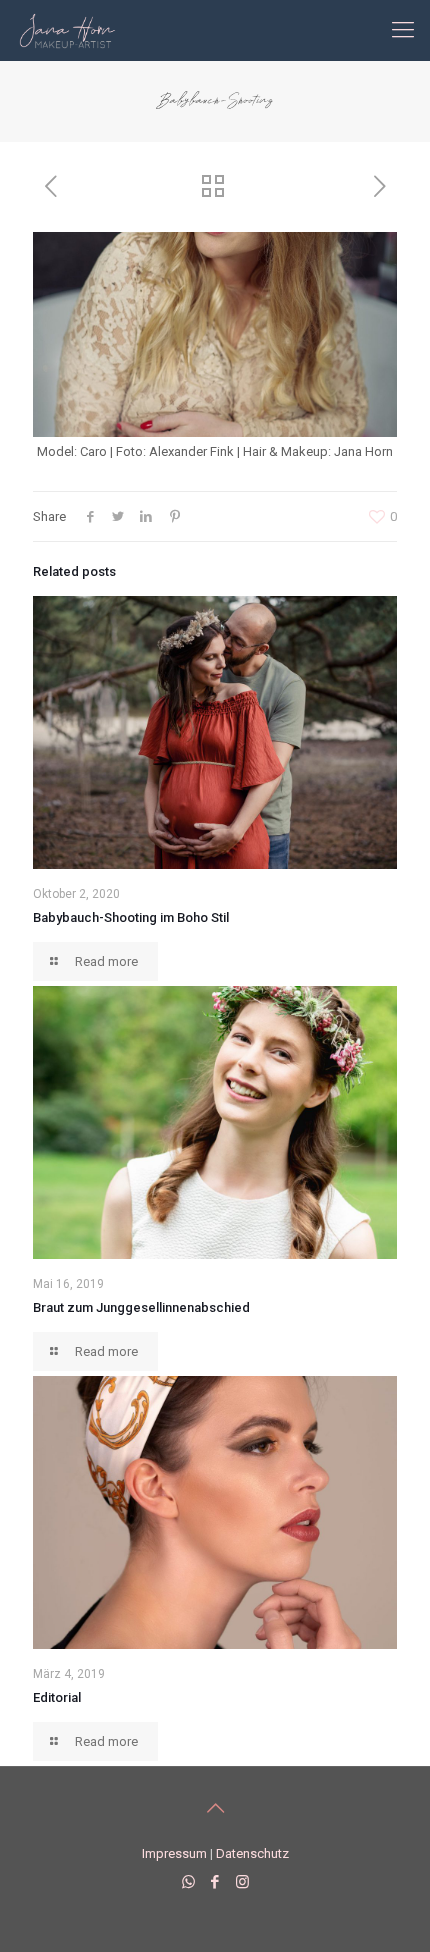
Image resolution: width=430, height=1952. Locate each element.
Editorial (57, 1697)
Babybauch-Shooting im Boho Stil (131, 917)
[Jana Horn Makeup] (67, 30)
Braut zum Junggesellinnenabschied (141, 1307)
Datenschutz (252, 1853)
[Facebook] (215, 1882)
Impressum (174, 1853)
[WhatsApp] (188, 1882)
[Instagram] (242, 1882)
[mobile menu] (403, 30)
